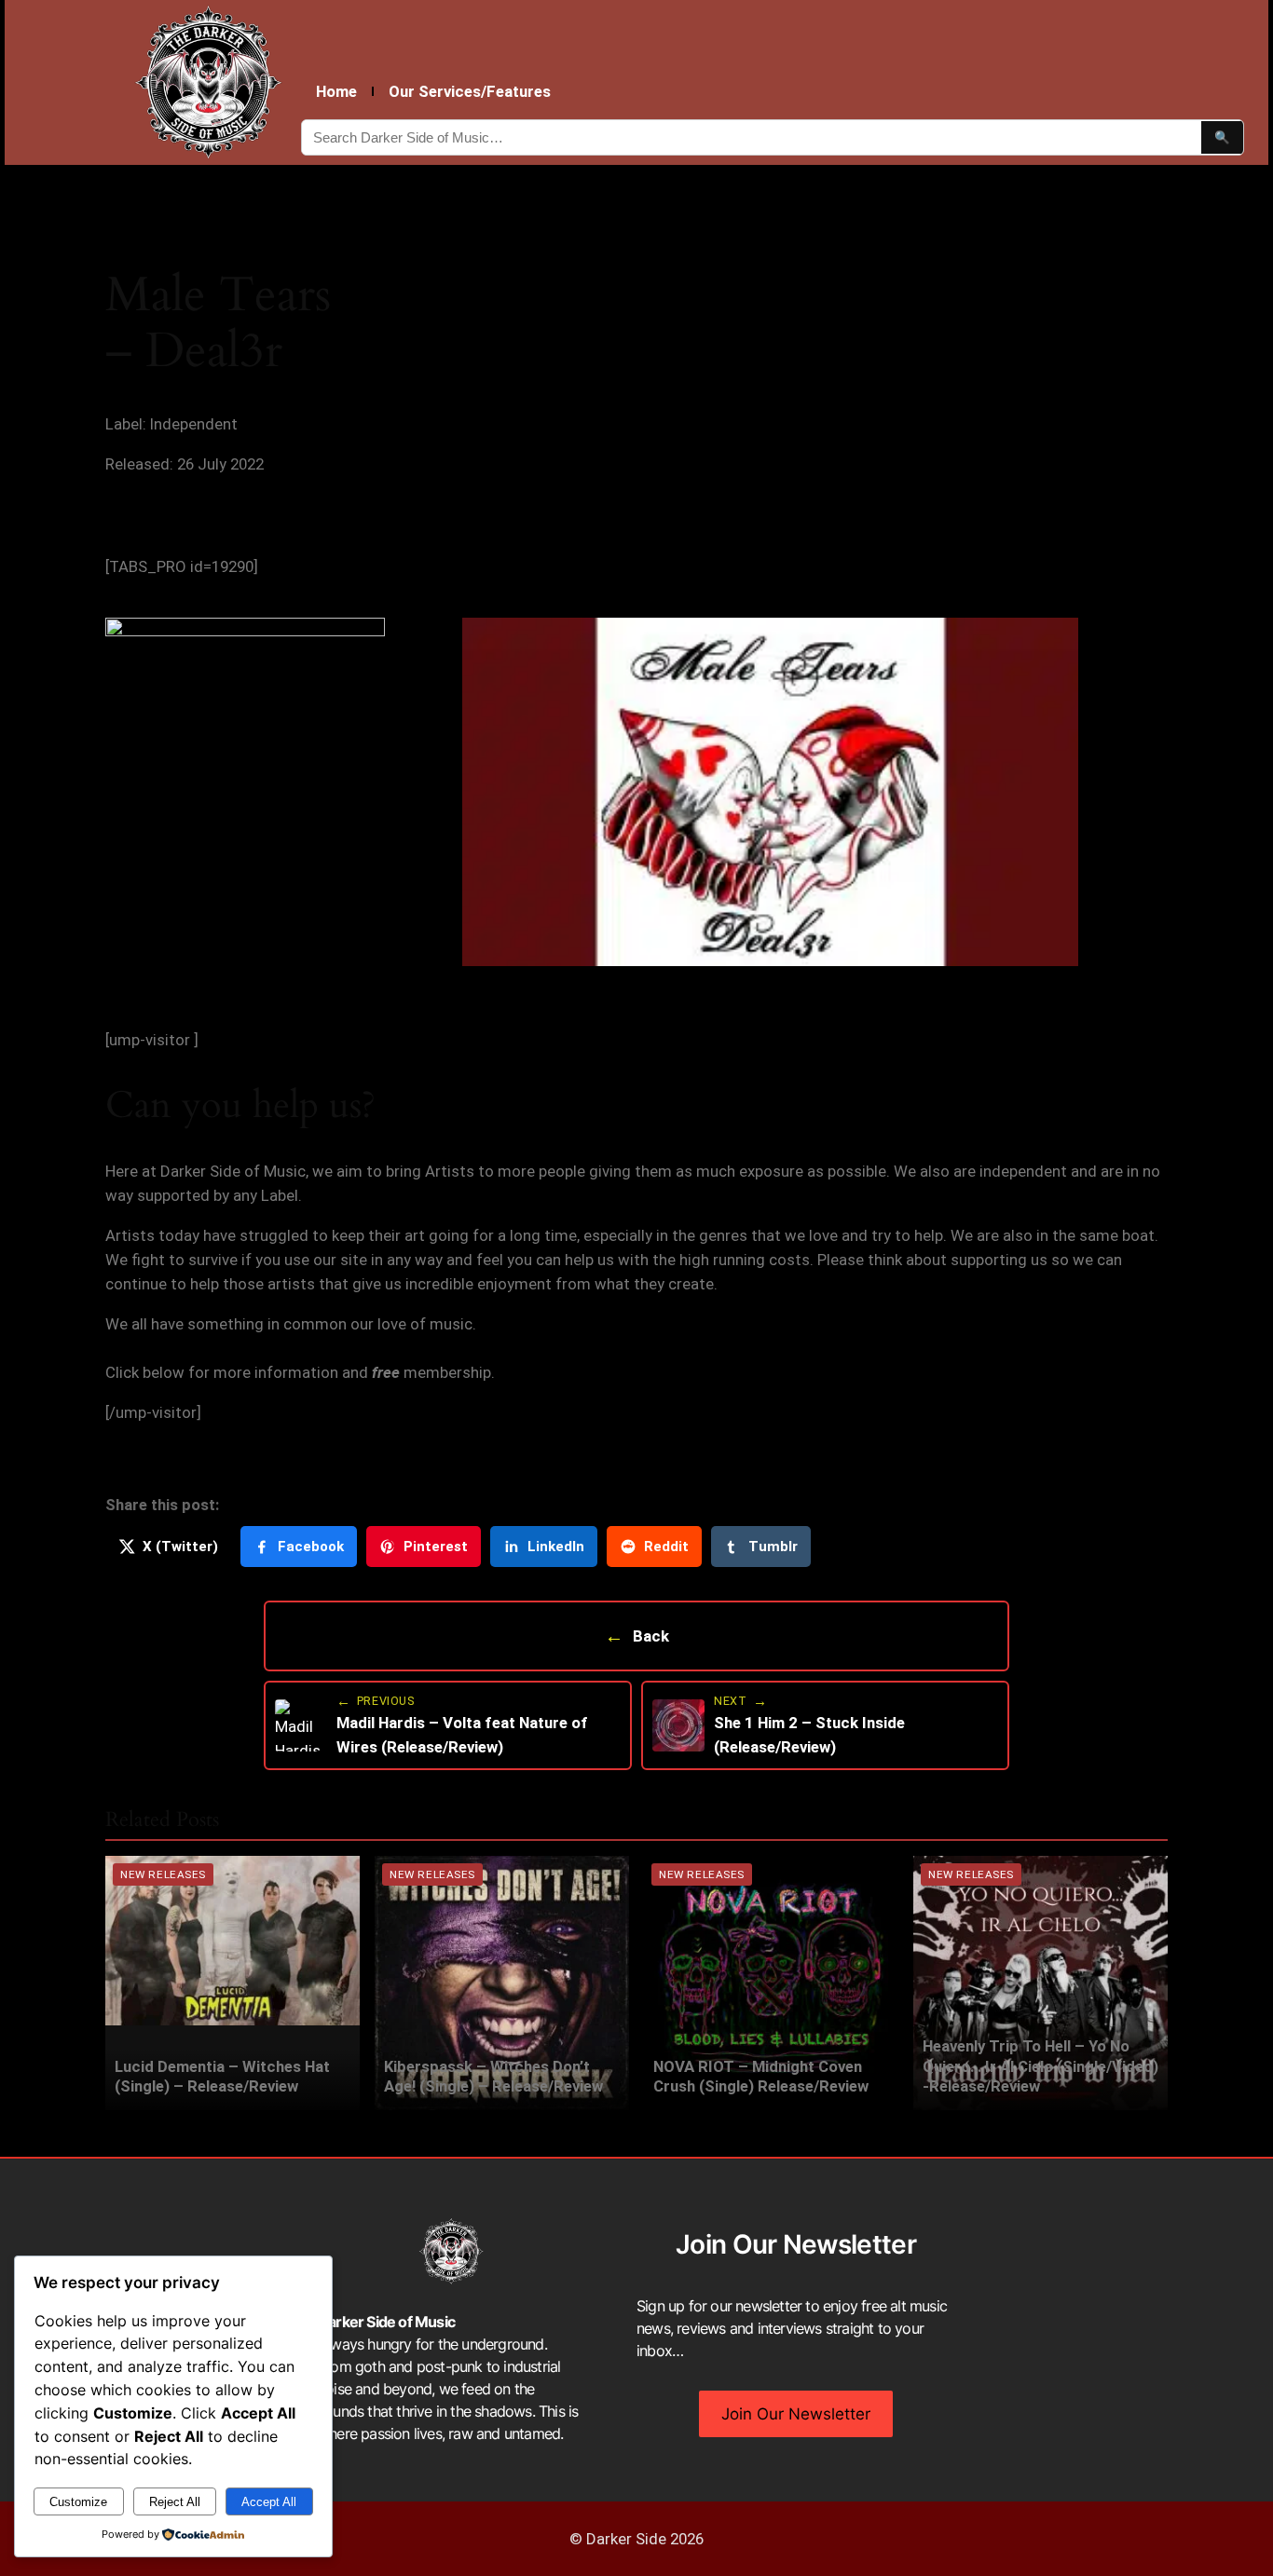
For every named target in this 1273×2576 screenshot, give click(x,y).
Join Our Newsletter (796, 2414)
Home (336, 91)
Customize (78, 2502)
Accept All (269, 2502)
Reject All (175, 2502)
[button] (279, 792)
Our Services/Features (470, 91)
